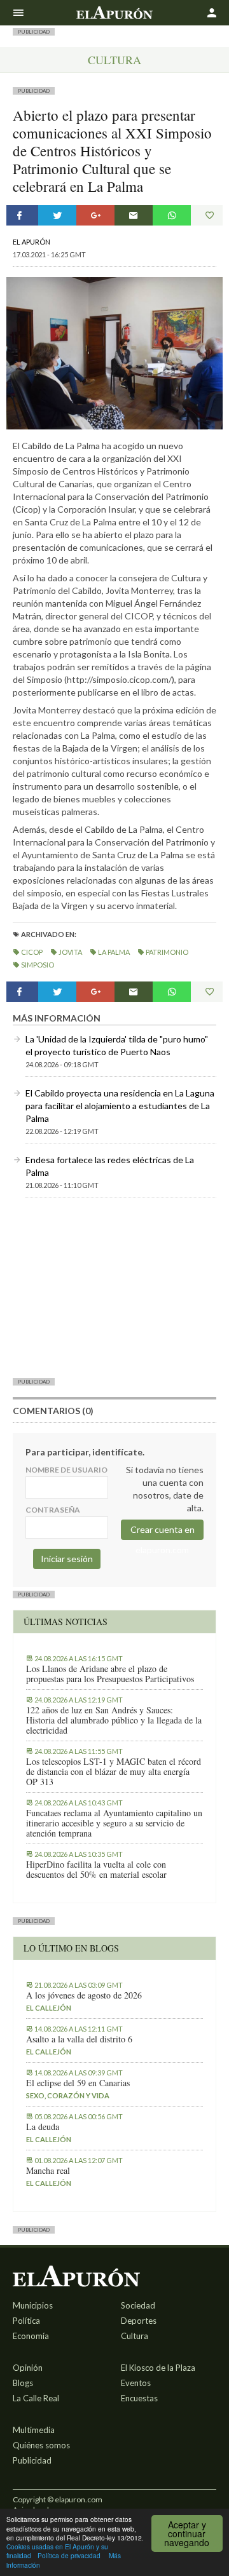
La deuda (43, 2127)
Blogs (23, 2383)
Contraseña (53, 1510)
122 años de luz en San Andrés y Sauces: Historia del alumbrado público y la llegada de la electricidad (114, 1720)
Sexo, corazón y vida (68, 2095)
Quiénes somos (41, 2445)
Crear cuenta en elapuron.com (163, 1532)
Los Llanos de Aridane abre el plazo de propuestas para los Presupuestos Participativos (110, 1674)
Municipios (33, 2305)
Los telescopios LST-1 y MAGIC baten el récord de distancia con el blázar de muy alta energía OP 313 (114, 1772)
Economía (31, 2336)
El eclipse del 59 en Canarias (78, 2083)
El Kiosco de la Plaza (158, 2368)
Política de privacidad (69, 2555)
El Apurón (31, 242)
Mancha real (48, 2171)
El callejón (49, 2008)
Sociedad (138, 2305)
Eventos (136, 2383)
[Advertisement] (114, 1287)
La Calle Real (36, 2398)
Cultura (114, 60)
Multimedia (34, 2430)
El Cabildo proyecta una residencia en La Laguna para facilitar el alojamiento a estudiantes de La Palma (120, 1106)
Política (26, 2321)
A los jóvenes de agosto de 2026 (84, 1995)
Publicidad (32, 2460)
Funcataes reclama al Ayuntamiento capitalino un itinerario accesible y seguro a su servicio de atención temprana (114, 1823)
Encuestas (139, 2398)
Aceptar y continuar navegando (187, 2533)
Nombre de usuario (66, 1470)
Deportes (139, 2321)
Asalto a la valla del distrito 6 (79, 2039)
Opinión (28, 2368)
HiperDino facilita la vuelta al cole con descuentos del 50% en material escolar (96, 1870)
